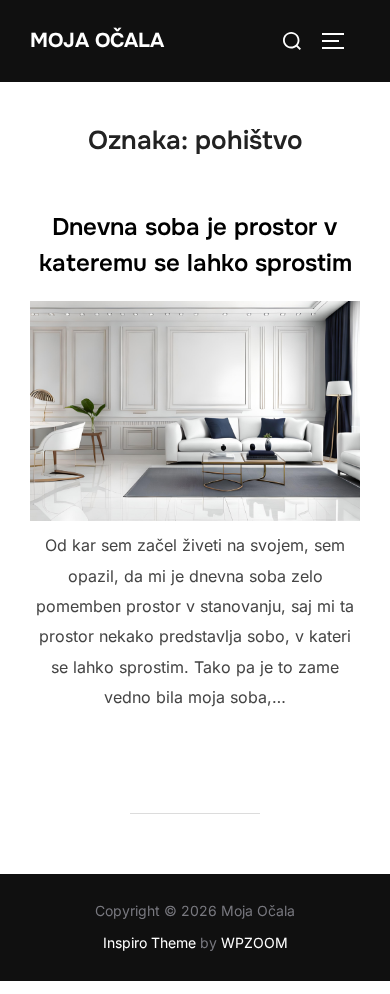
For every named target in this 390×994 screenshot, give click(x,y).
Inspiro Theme (149, 942)
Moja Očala (97, 40)
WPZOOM (254, 942)
